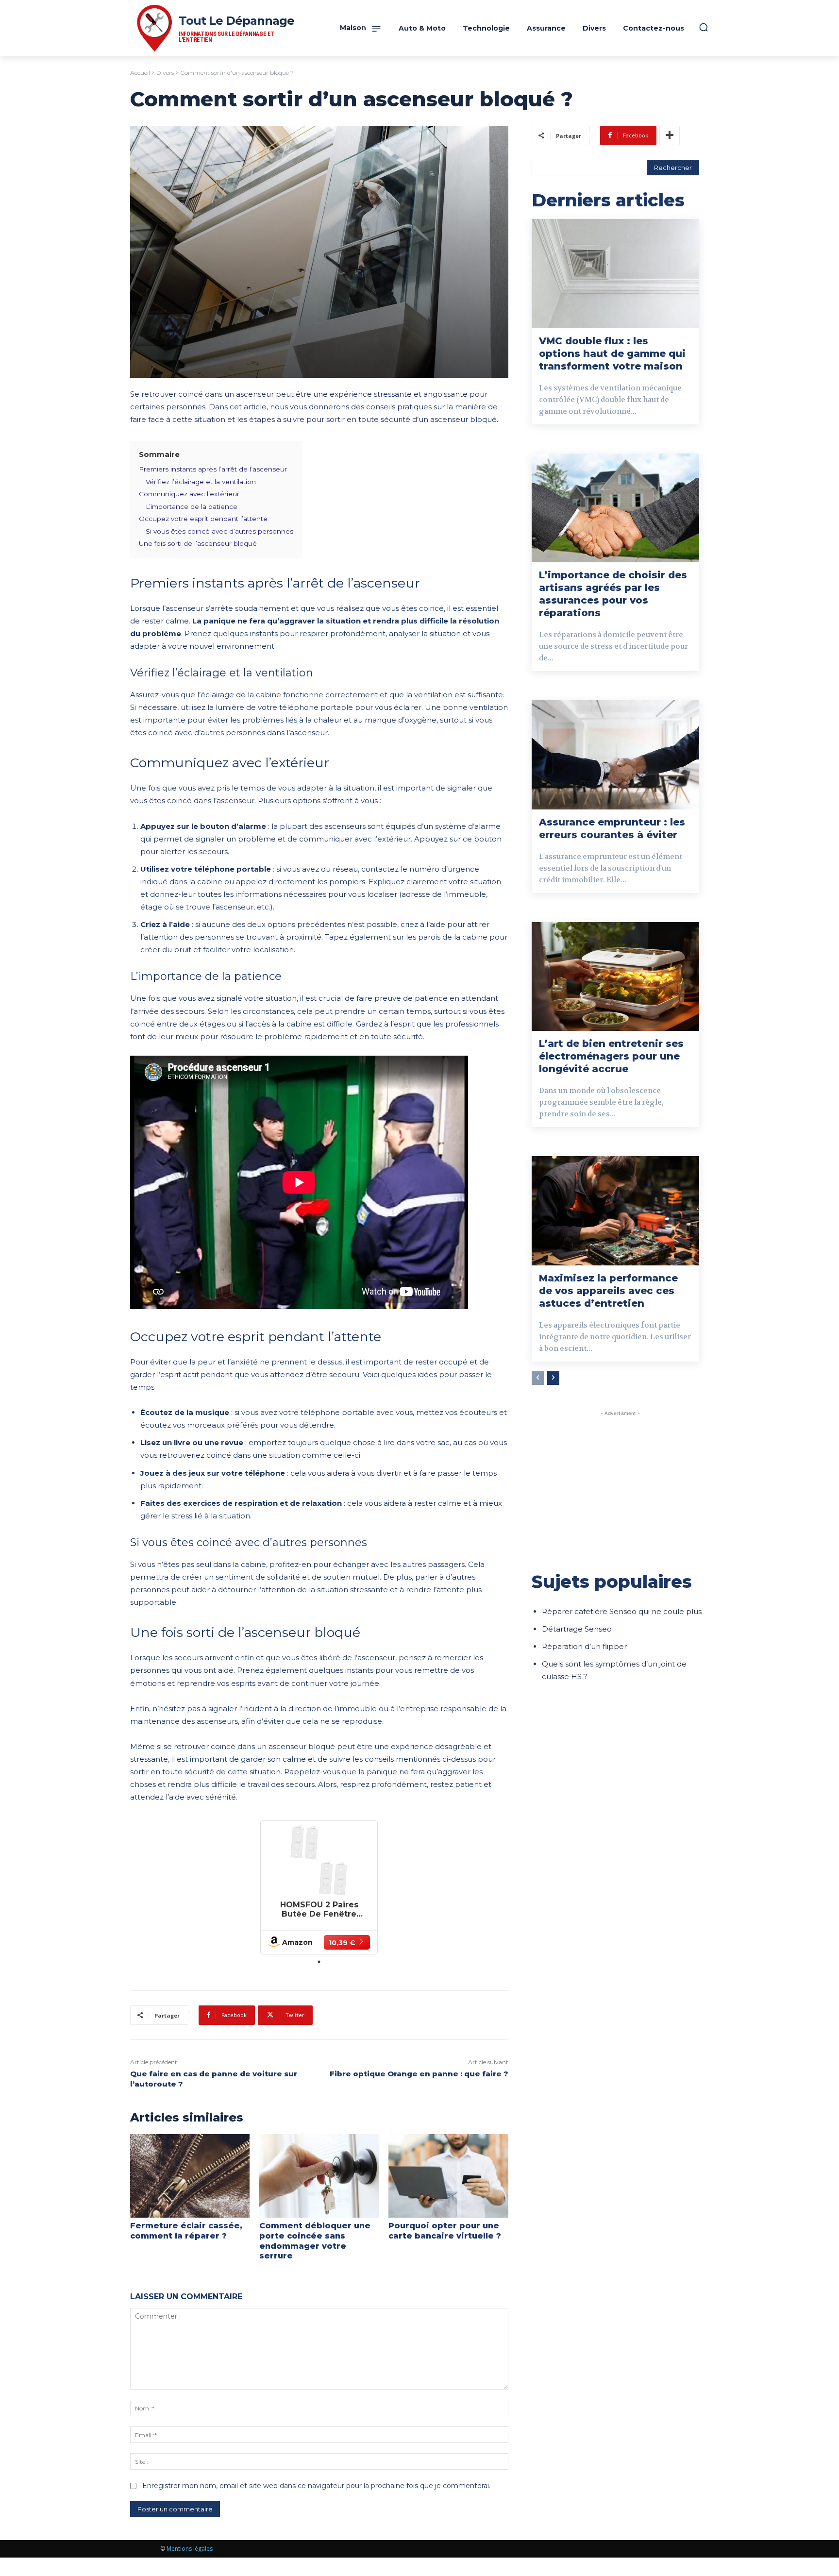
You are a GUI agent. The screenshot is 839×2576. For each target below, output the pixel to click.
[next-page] (553, 1378)
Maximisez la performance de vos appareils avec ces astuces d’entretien (608, 1291)
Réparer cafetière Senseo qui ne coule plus (622, 1611)
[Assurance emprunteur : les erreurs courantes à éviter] (615, 755)
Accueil (140, 73)
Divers (165, 73)
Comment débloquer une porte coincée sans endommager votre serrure (315, 2241)
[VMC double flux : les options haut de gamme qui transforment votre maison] (615, 273)
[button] (704, 27)
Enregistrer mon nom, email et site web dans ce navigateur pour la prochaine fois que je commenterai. (316, 2486)
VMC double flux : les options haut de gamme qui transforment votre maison (612, 354)
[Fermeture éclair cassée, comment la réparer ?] (190, 2176)
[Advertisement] (620, 1486)
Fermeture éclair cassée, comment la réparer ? (186, 2231)
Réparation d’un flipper (584, 1646)
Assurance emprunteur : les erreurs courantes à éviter (612, 828)
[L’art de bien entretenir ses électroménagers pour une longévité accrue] (615, 977)
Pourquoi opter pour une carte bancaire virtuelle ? (445, 2231)
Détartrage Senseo (577, 1629)
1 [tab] (319, 1962)
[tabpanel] (319, 1887)
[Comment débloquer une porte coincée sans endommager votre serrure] (319, 2176)
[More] (670, 135)
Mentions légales (190, 2549)
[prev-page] (538, 1378)
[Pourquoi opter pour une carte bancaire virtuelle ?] (448, 2176)
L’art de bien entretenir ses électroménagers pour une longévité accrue (611, 1056)
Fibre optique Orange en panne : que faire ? (419, 2074)
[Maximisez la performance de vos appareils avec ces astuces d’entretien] (615, 1211)
